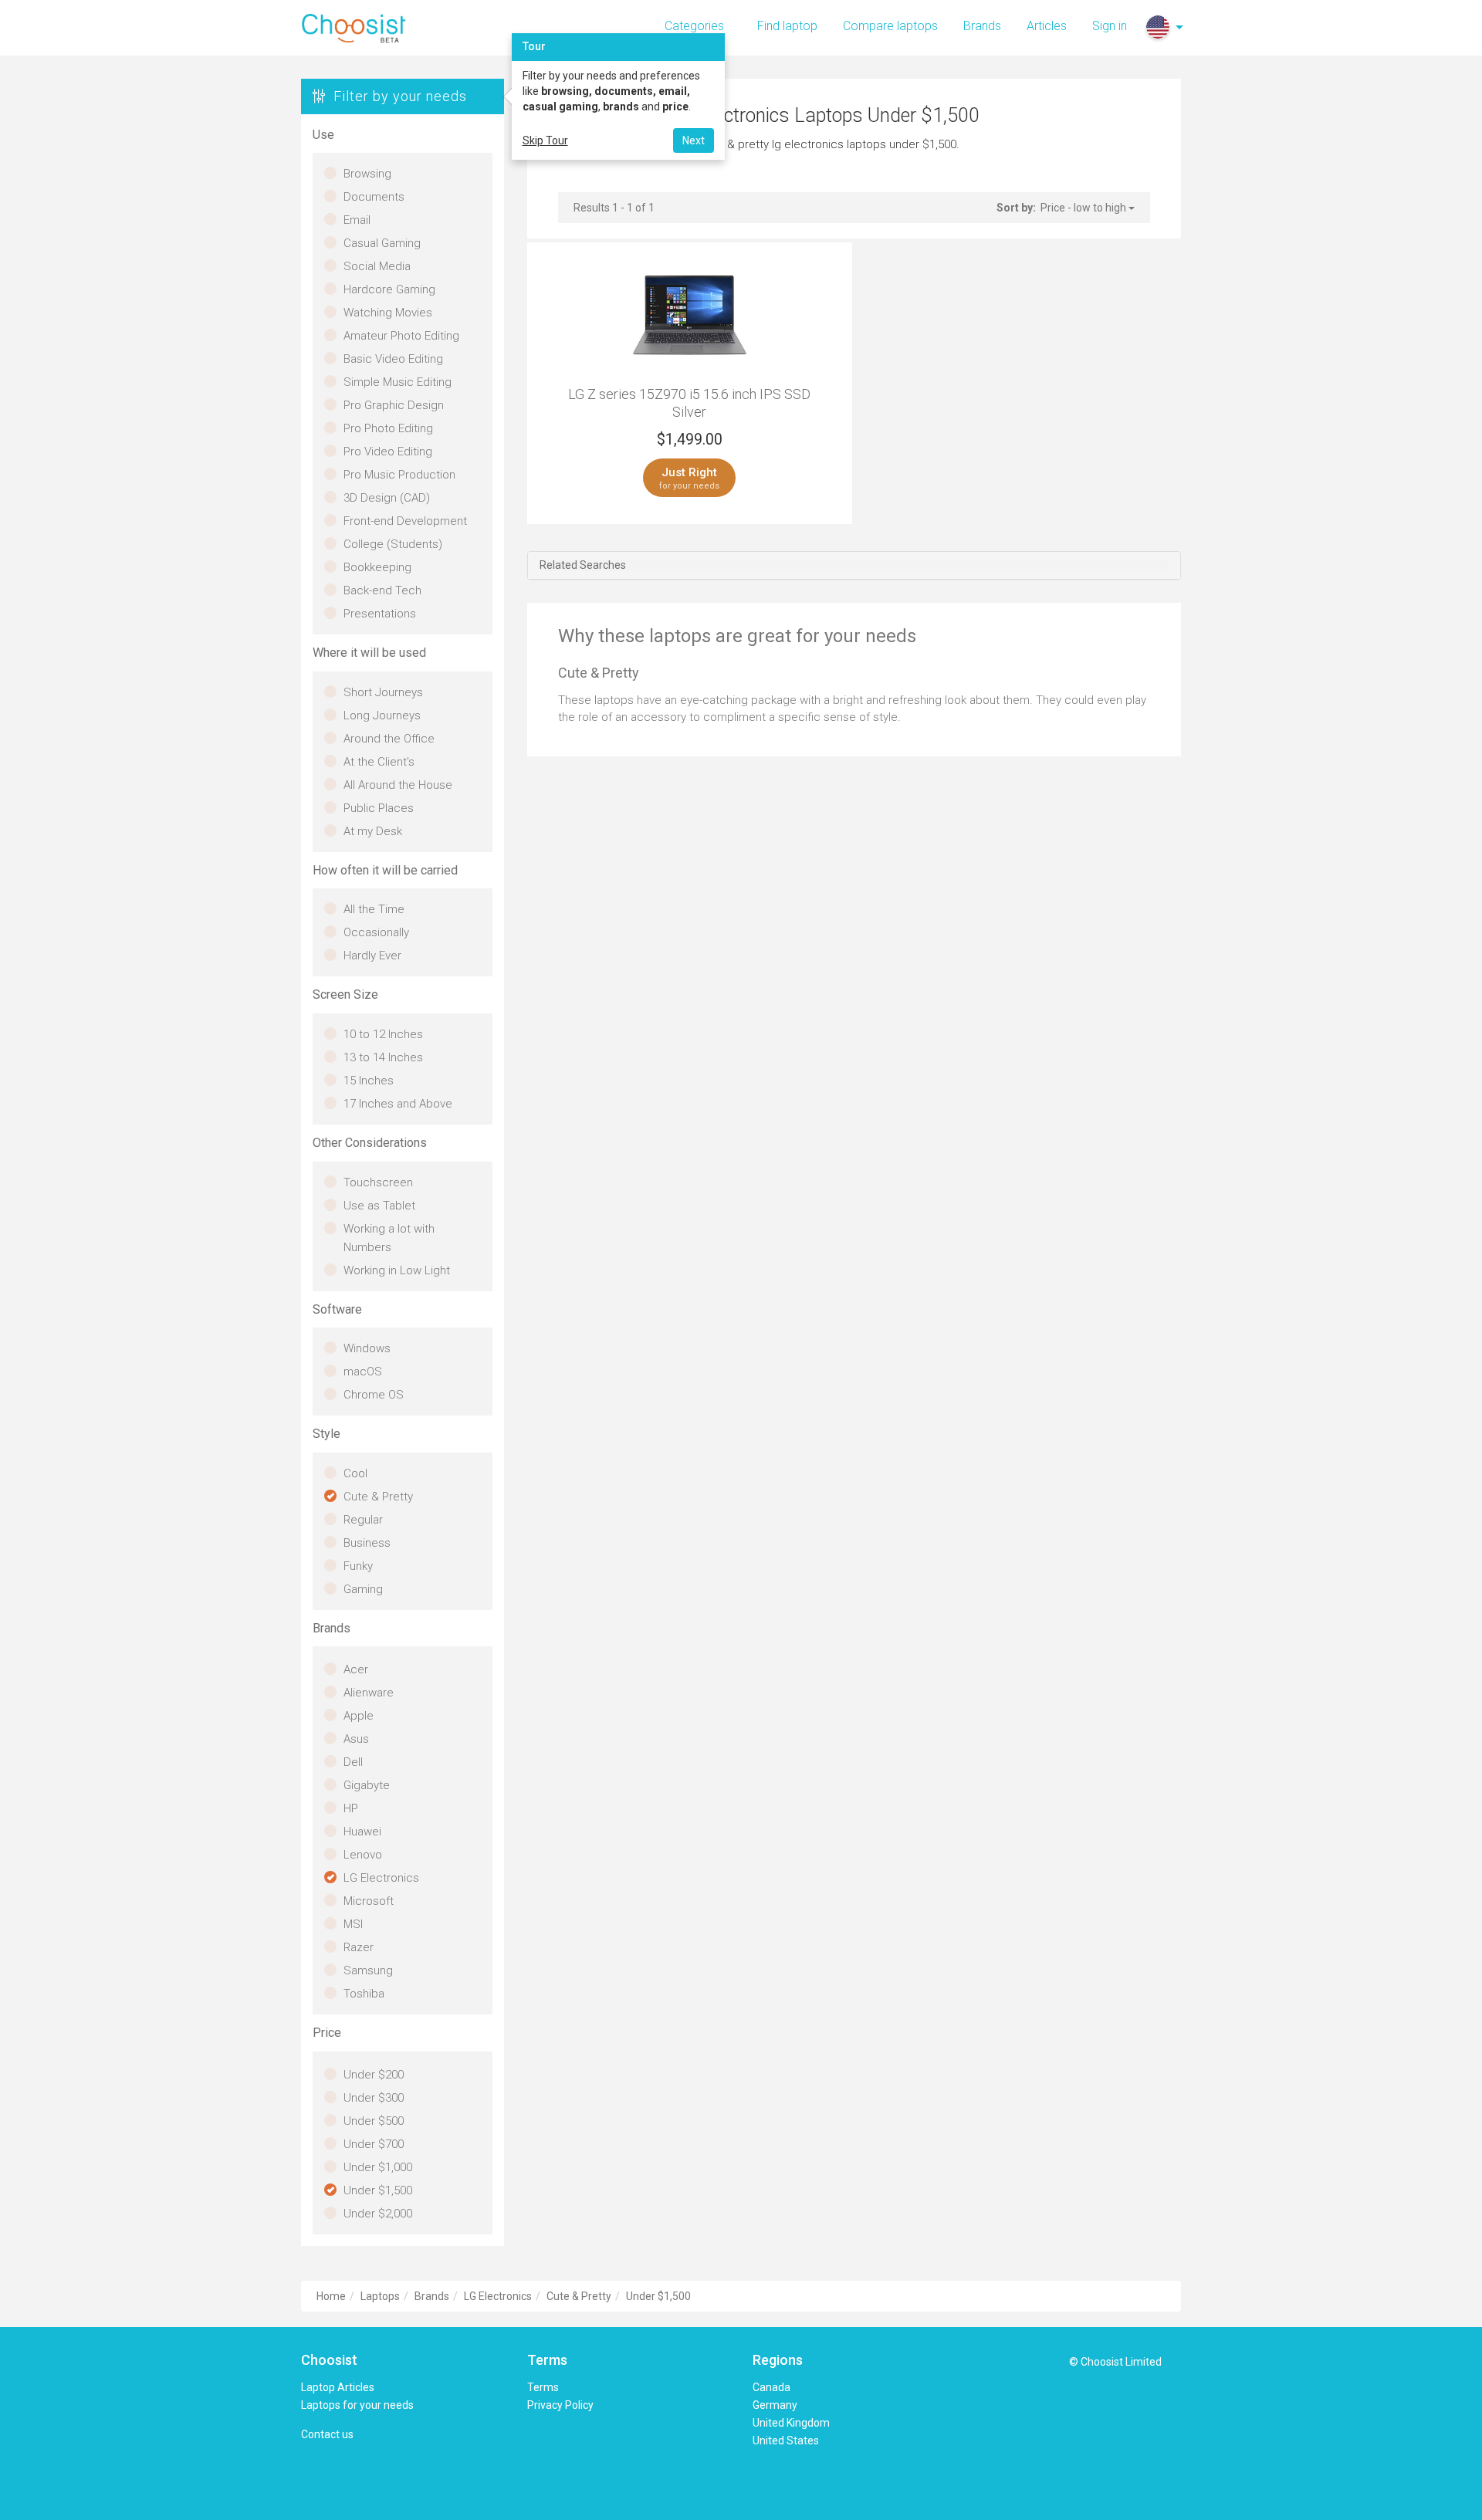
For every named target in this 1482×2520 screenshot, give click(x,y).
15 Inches (369, 1081)
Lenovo (363, 1855)
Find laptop (787, 26)
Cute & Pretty (378, 1497)
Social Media (377, 266)
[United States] (1158, 27)
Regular (363, 1520)
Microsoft (369, 1901)
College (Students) (393, 544)
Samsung (368, 1970)
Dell (353, 1762)
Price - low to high (1084, 208)
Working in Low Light (397, 1270)
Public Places (379, 808)
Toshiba (364, 1994)
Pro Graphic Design (394, 405)
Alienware (369, 1693)
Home (331, 2296)
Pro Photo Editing (388, 428)
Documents (374, 197)
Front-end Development (405, 521)
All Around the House (398, 785)
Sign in (1110, 26)
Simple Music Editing (398, 382)
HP (351, 1808)
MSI (353, 1924)
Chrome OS (374, 1395)
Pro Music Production (399, 475)
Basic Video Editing (393, 359)
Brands (982, 26)
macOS (363, 1372)
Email (357, 220)
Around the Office (389, 739)
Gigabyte (367, 1785)
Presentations (380, 614)
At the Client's (379, 762)
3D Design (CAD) (387, 498)
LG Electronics (381, 1878)
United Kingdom (791, 2423)
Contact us (327, 2434)
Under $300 (374, 2098)
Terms (543, 2387)
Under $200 (374, 2075)
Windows (367, 1348)
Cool (355, 1473)
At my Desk (373, 831)
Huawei (362, 1832)
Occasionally (376, 932)
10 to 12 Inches (383, 1034)
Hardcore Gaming (389, 289)
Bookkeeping (377, 567)
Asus (356, 1739)
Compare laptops (890, 26)
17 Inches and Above (398, 1104)
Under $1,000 (378, 2167)
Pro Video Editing (388, 452)
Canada (771, 2387)
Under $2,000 (378, 2214)
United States (786, 2441)
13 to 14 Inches (383, 1057)
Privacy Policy (560, 2405)
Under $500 (374, 2121)
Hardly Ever (372, 956)
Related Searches (583, 565)
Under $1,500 (378, 2190)
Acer (356, 1669)
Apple (359, 1716)
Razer (359, 1947)
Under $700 (374, 2144)
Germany (775, 2405)
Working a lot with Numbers (389, 1238)
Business (367, 1543)
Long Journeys (382, 715)
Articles (1047, 26)
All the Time (374, 909)
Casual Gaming (382, 243)
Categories (694, 26)
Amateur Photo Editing (401, 336)
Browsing (367, 174)
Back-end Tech (382, 590)
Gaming (363, 1589)
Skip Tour (545, 140)
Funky (358, 1566)
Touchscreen (378, 1182)
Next (694, 140)
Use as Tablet (379, 1206)
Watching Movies (388, 313)
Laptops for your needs (357, 2405)
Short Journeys (383, 692)
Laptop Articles (338, 2387)
